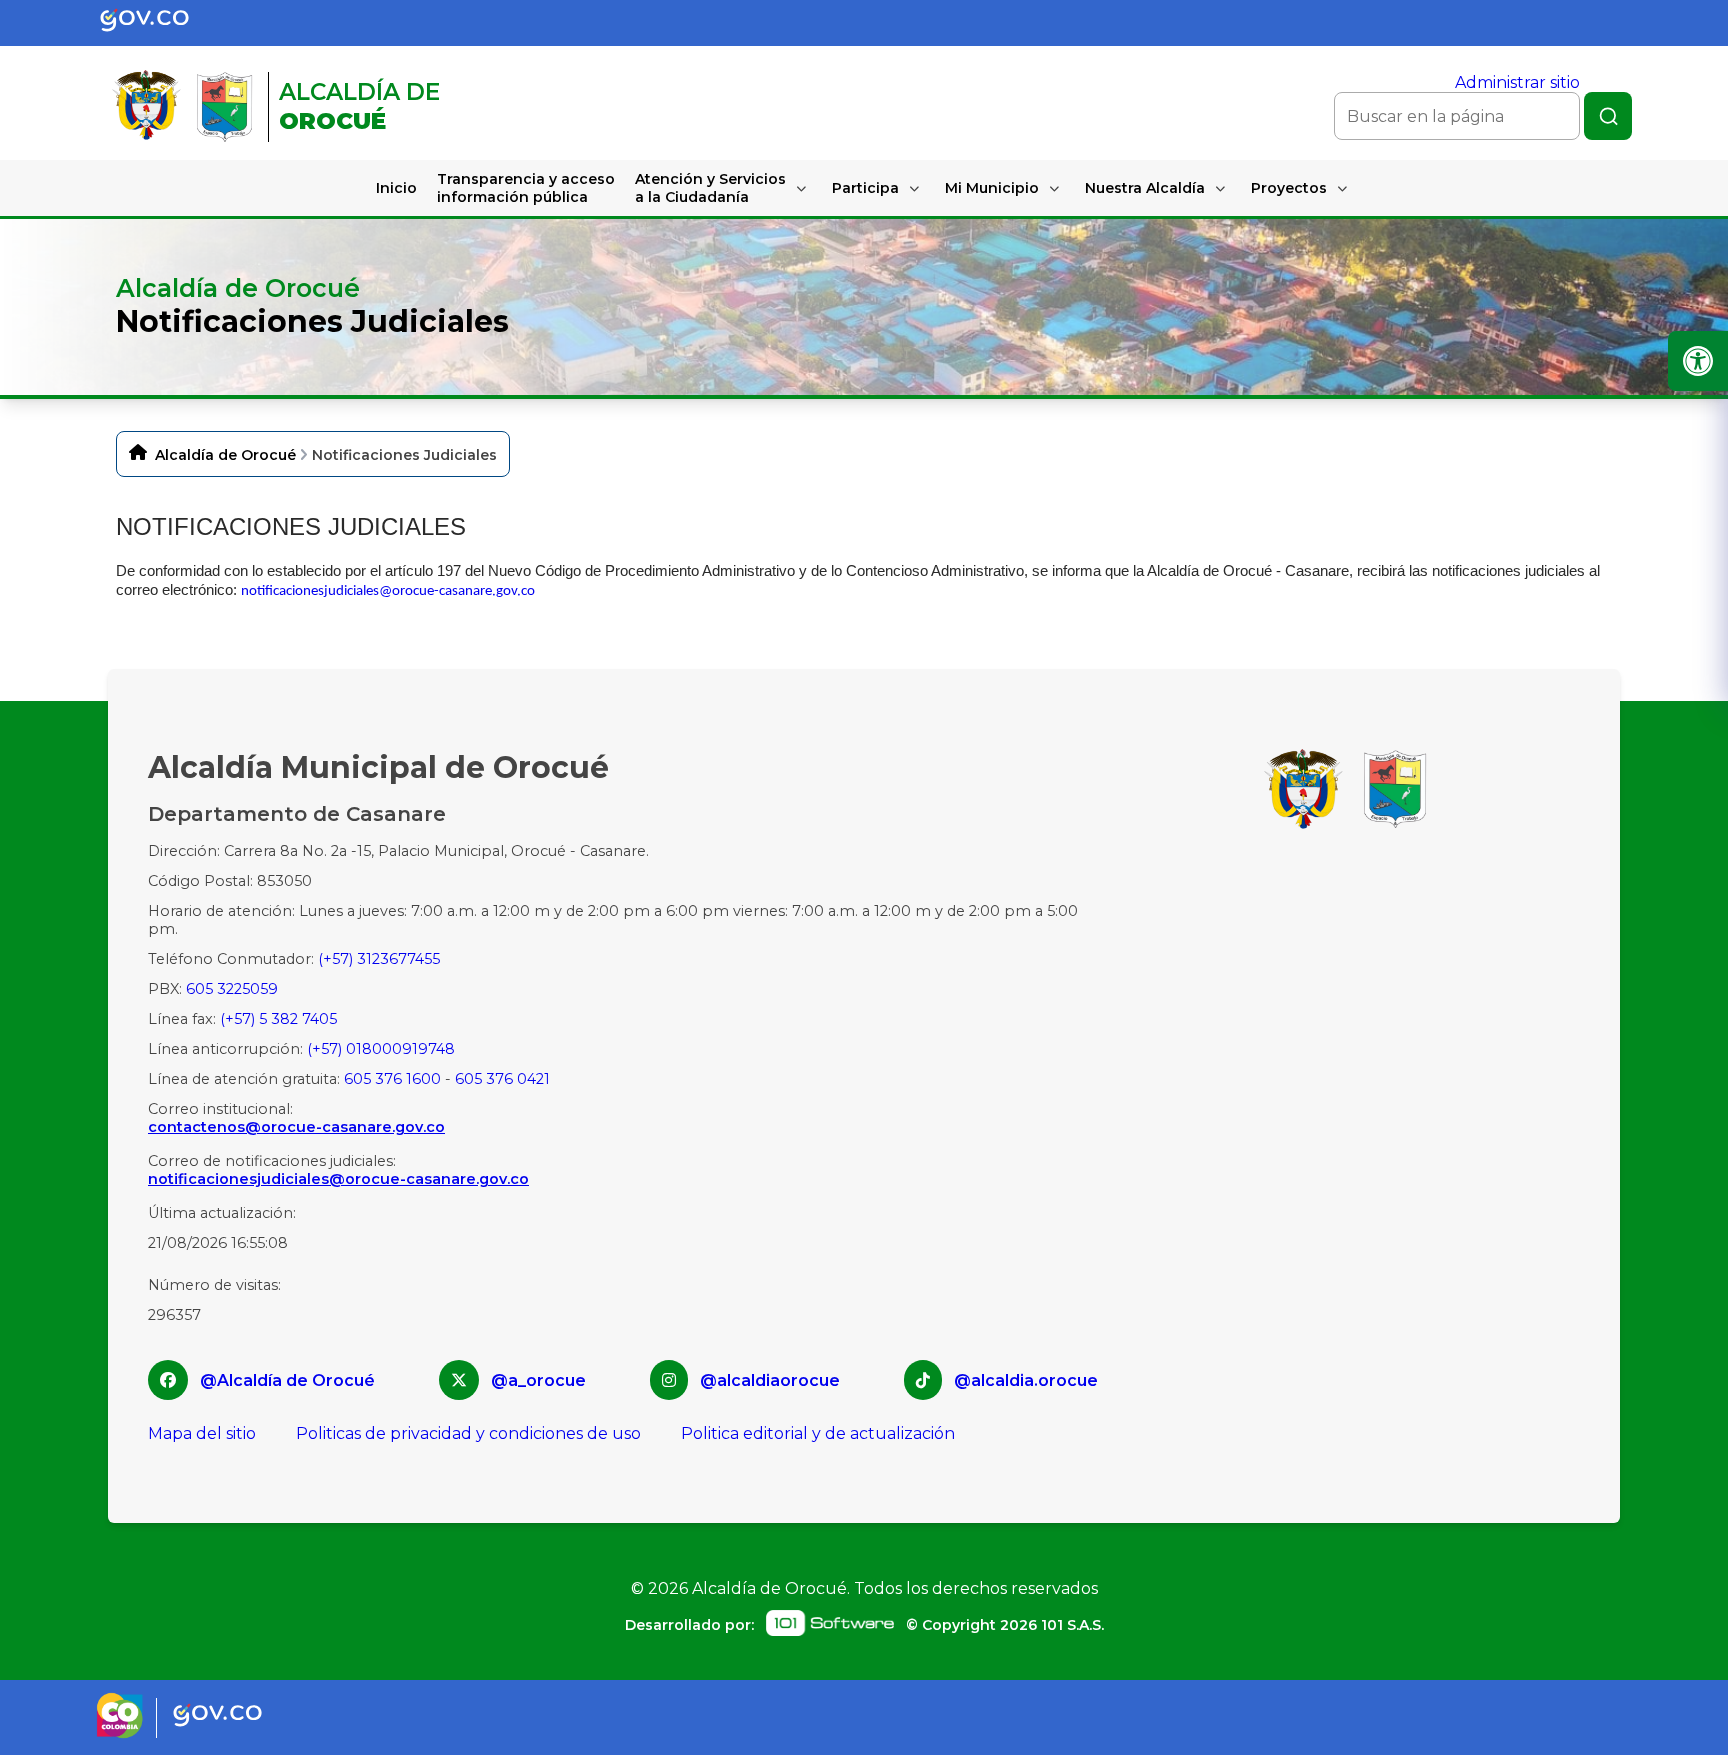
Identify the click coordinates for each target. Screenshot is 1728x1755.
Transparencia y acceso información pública (526, 188)
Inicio (396, 188)
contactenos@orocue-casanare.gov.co (296, 1127)
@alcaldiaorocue (770, 1380)
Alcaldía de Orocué (225, 455)
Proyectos (1289, 188)
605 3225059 (232, 989)
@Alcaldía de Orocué (287, 1380)
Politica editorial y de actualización (818, 1433)
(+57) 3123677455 (379, 959)
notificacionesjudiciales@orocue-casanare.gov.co (388, 591)
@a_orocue (538, 1380)
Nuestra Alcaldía (1145, 188)
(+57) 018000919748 (381, 1049)
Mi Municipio (992, 188)
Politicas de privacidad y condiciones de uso (468, 1433)
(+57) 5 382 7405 (278, 1019)
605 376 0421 (502, 1079)
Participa (865, 188)
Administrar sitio (1517, 82)
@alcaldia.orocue (1026, 1380)
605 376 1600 (392, 1079)
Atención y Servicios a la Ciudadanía (710, 188)
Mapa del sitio (202, 1433)
